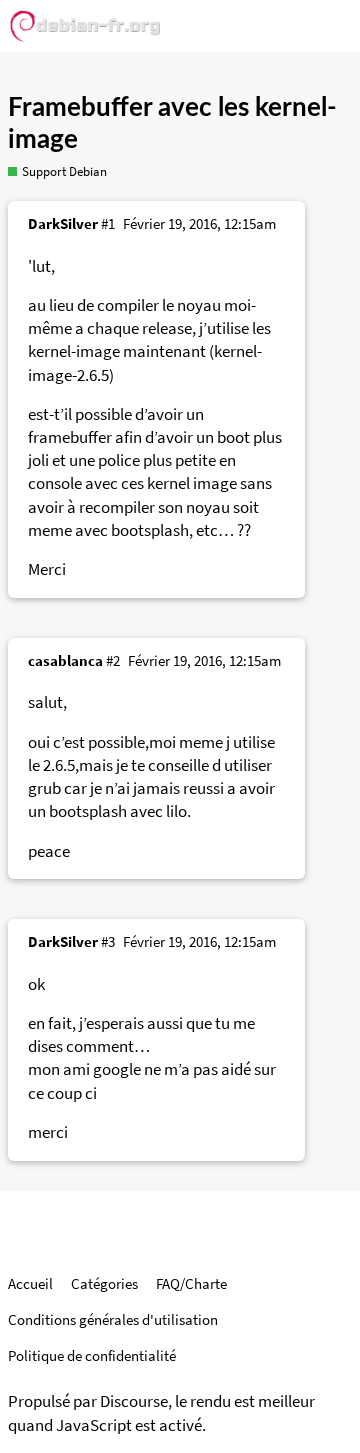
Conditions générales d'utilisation (113, 1319)
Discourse (134, 1401)
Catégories (104, 1283)
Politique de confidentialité (92, 1355)
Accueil (30, 1283)
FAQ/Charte (191, 1283)
